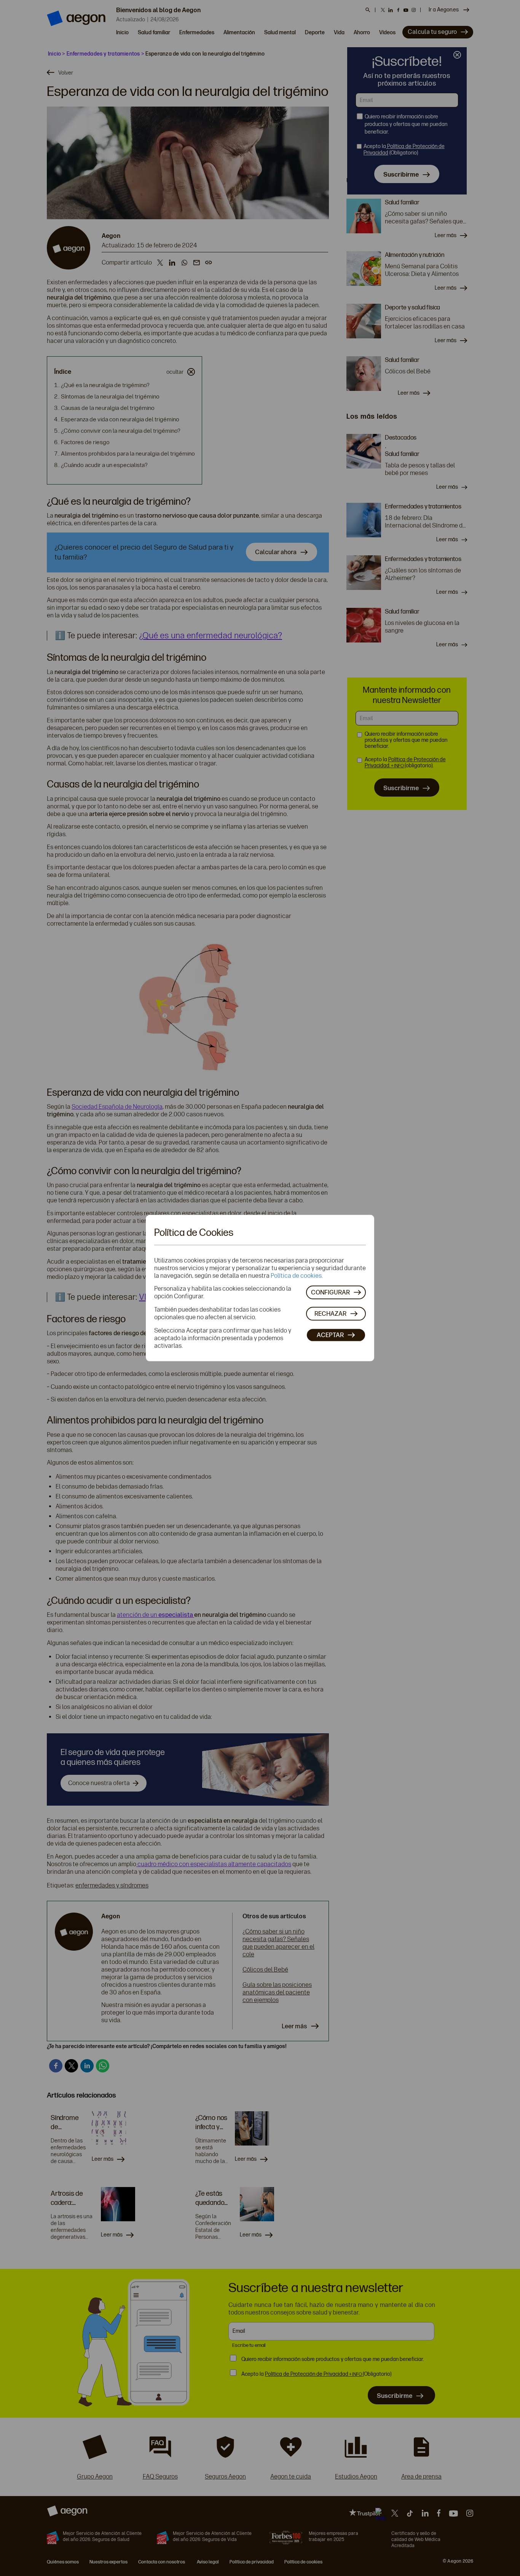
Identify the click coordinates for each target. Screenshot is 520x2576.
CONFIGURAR (330, 1292)
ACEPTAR (330, 1335)
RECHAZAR (330, 1313)
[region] (260, 1288)
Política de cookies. (297, 1276)
